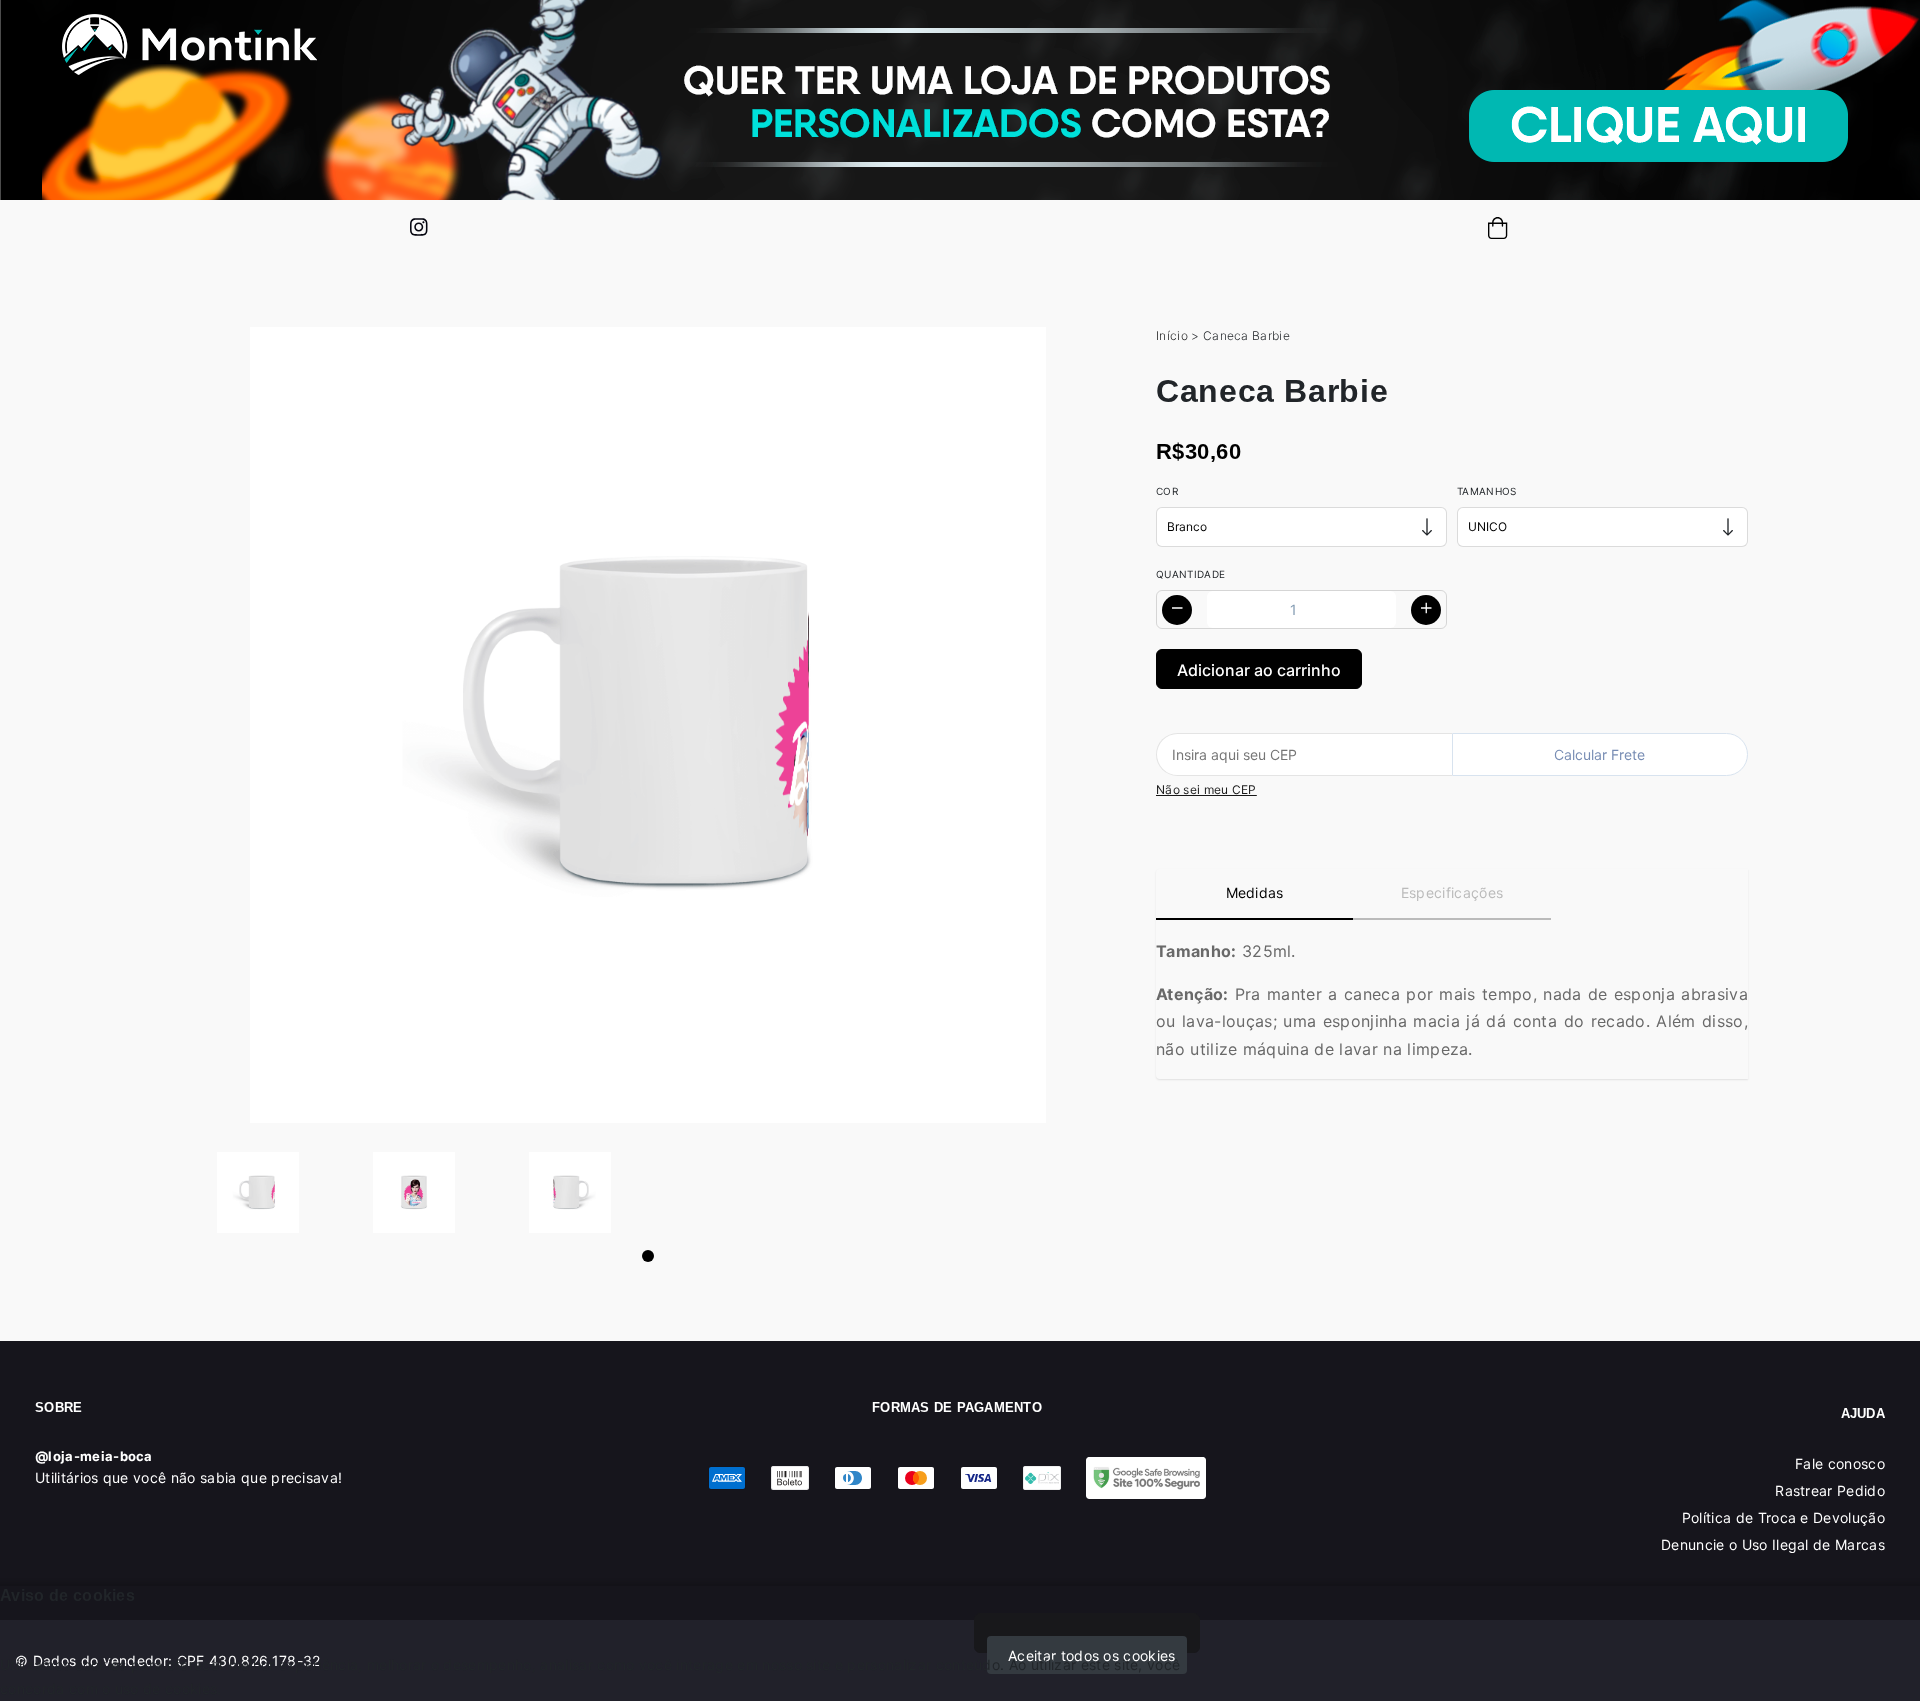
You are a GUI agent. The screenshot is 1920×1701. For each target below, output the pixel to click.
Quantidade (1190, 574)
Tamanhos (1487, 491)
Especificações (1452, 892)
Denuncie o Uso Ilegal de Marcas (1773, 1544)
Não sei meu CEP (1206, 789)
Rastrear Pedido (1830, 1490)
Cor (1167, 491)
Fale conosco (1840, 1463)
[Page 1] (648, 1256)
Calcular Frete (1599, 754)
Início (1172, 335)
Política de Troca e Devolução (1783, 1517)
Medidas (1255, 892)
